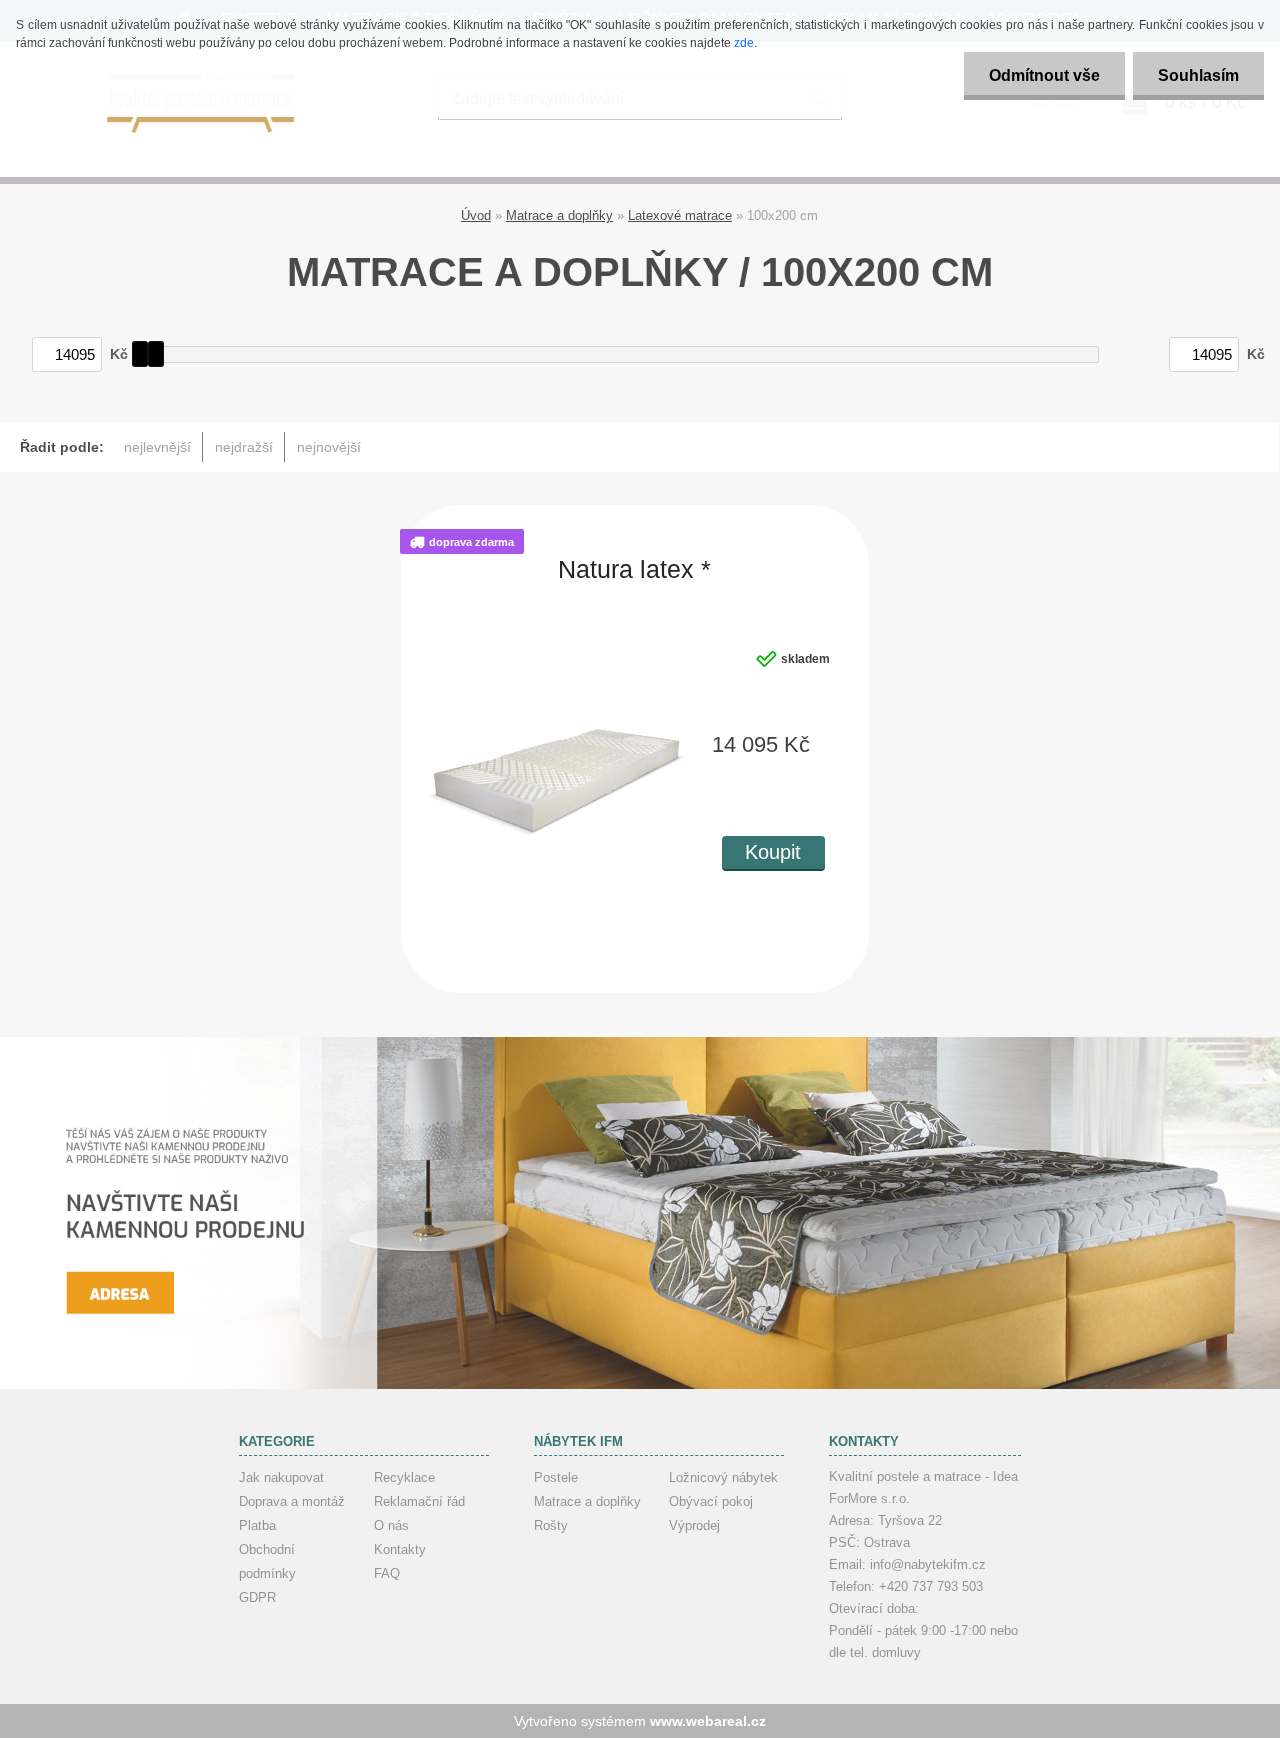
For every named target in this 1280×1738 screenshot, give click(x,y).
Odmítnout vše (1044, 75)
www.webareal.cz (708, 1721)
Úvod (476, 215)
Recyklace (404, 1477)
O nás (391, 1525)
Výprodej (694, 1525)
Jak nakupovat (281, 1477)
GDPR (257, 1597)
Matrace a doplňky (559, 215)
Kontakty (400, 1549)
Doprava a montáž (292, 1501)
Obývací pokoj (711, 1501)
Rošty (551, 1525)
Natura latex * (634, 570)
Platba (257, 1525)
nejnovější (329, 447)
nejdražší (244, 447)
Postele (556, 1477)
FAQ (387, 1573)
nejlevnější (157, 447)
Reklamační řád (419, 1501)
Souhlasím (1198, 75)
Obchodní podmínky (267, 1561)
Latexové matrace (680, 215)
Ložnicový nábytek (723, 1477)
